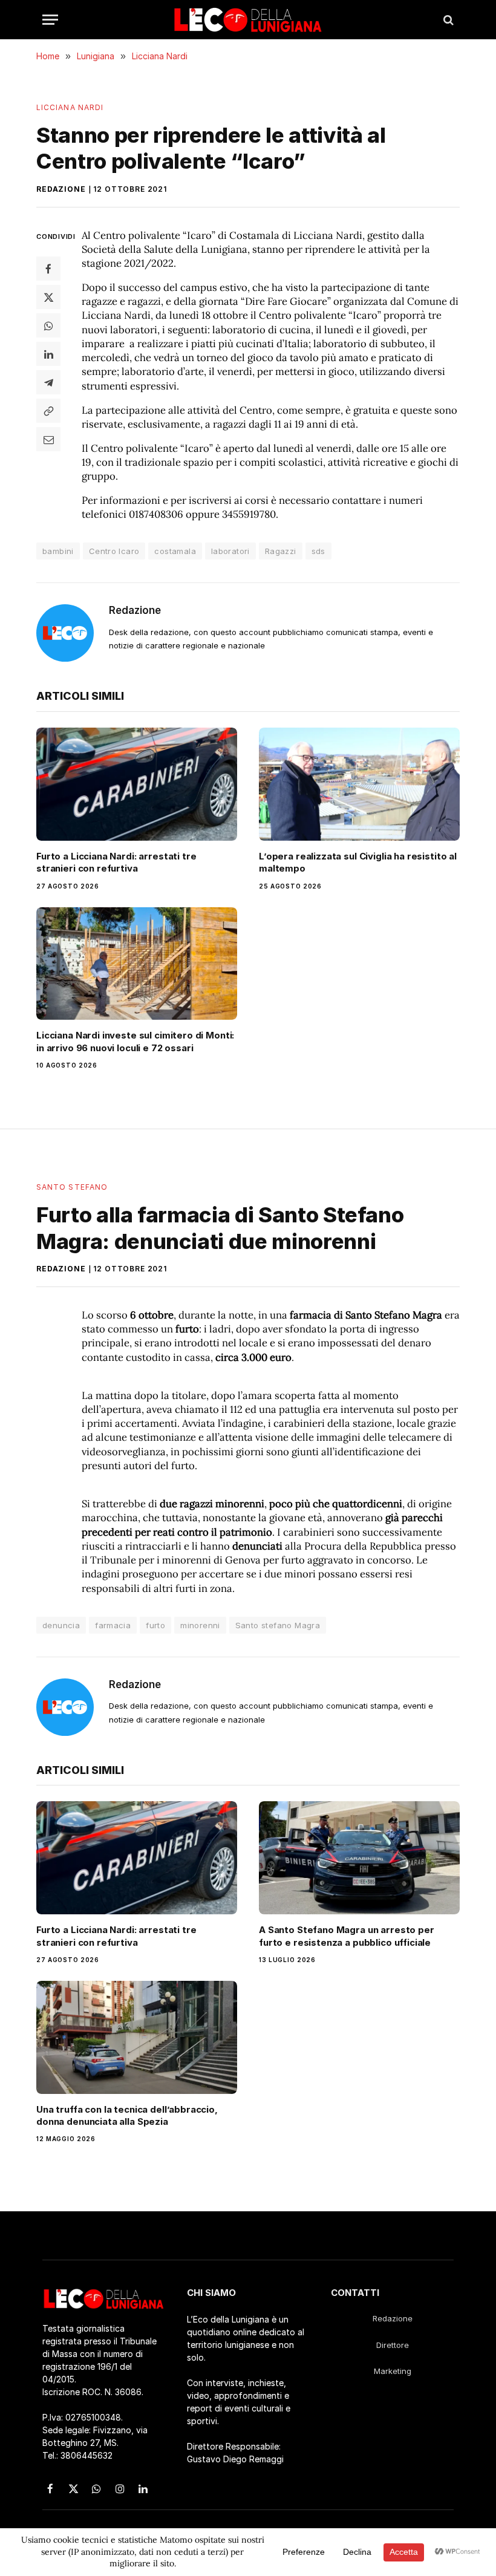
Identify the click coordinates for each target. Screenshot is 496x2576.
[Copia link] (48, 411)
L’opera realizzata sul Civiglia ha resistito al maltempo (358, 862)
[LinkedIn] (48, 354)
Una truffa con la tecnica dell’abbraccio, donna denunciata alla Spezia (127, 2115)
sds (318, 551)
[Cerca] (447, 20)
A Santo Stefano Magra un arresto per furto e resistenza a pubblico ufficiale (347, 1936)
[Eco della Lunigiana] (248, 20)
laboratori (230, 551)
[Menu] (50, 20)
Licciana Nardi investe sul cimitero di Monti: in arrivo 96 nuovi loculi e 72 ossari (135, 1041)
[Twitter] (48, 297)
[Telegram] (48, 382)
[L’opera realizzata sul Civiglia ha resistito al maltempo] (359, 784)
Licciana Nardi (70, 107)
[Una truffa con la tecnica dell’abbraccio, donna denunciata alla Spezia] (137, 2037)
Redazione (61, 189)
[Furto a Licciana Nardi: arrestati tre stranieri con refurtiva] (137, 784)
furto (155, 1625)
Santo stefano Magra (278, 1625)
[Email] (48, 439)
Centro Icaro (114, 551)
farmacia (113, 1625)
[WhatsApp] (48, 325)
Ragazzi (281, 551)
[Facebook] (48, 269)
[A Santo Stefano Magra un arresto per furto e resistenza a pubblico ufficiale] (359, 1858)
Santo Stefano (72, 1187)
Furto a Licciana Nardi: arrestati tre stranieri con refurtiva (116, 862)
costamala (175, 551)
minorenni (200, 1625)
